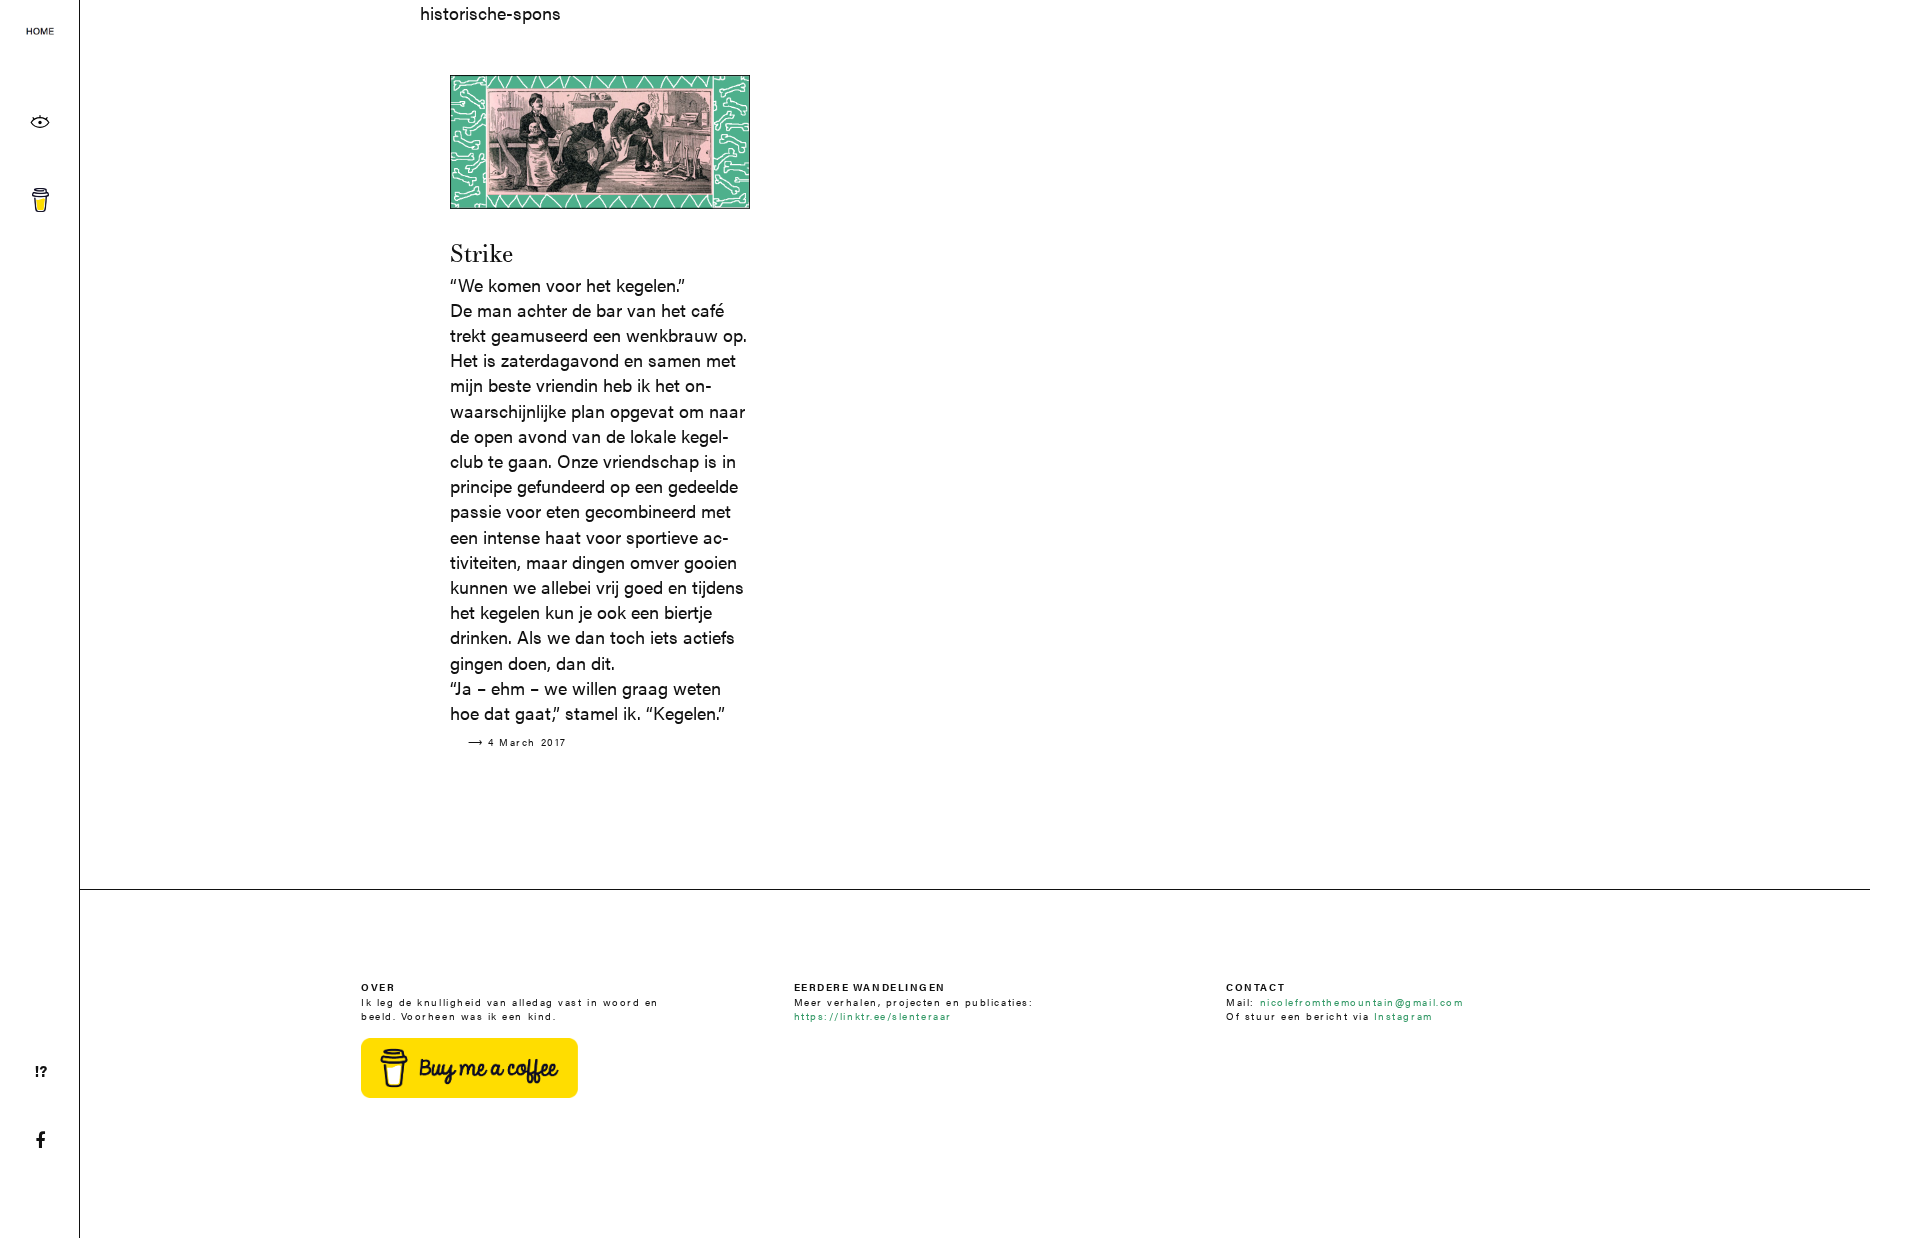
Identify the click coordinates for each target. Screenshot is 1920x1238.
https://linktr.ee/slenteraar (873, 1015)
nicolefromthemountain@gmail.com (1362, 1001)
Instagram (1403, 1015)
